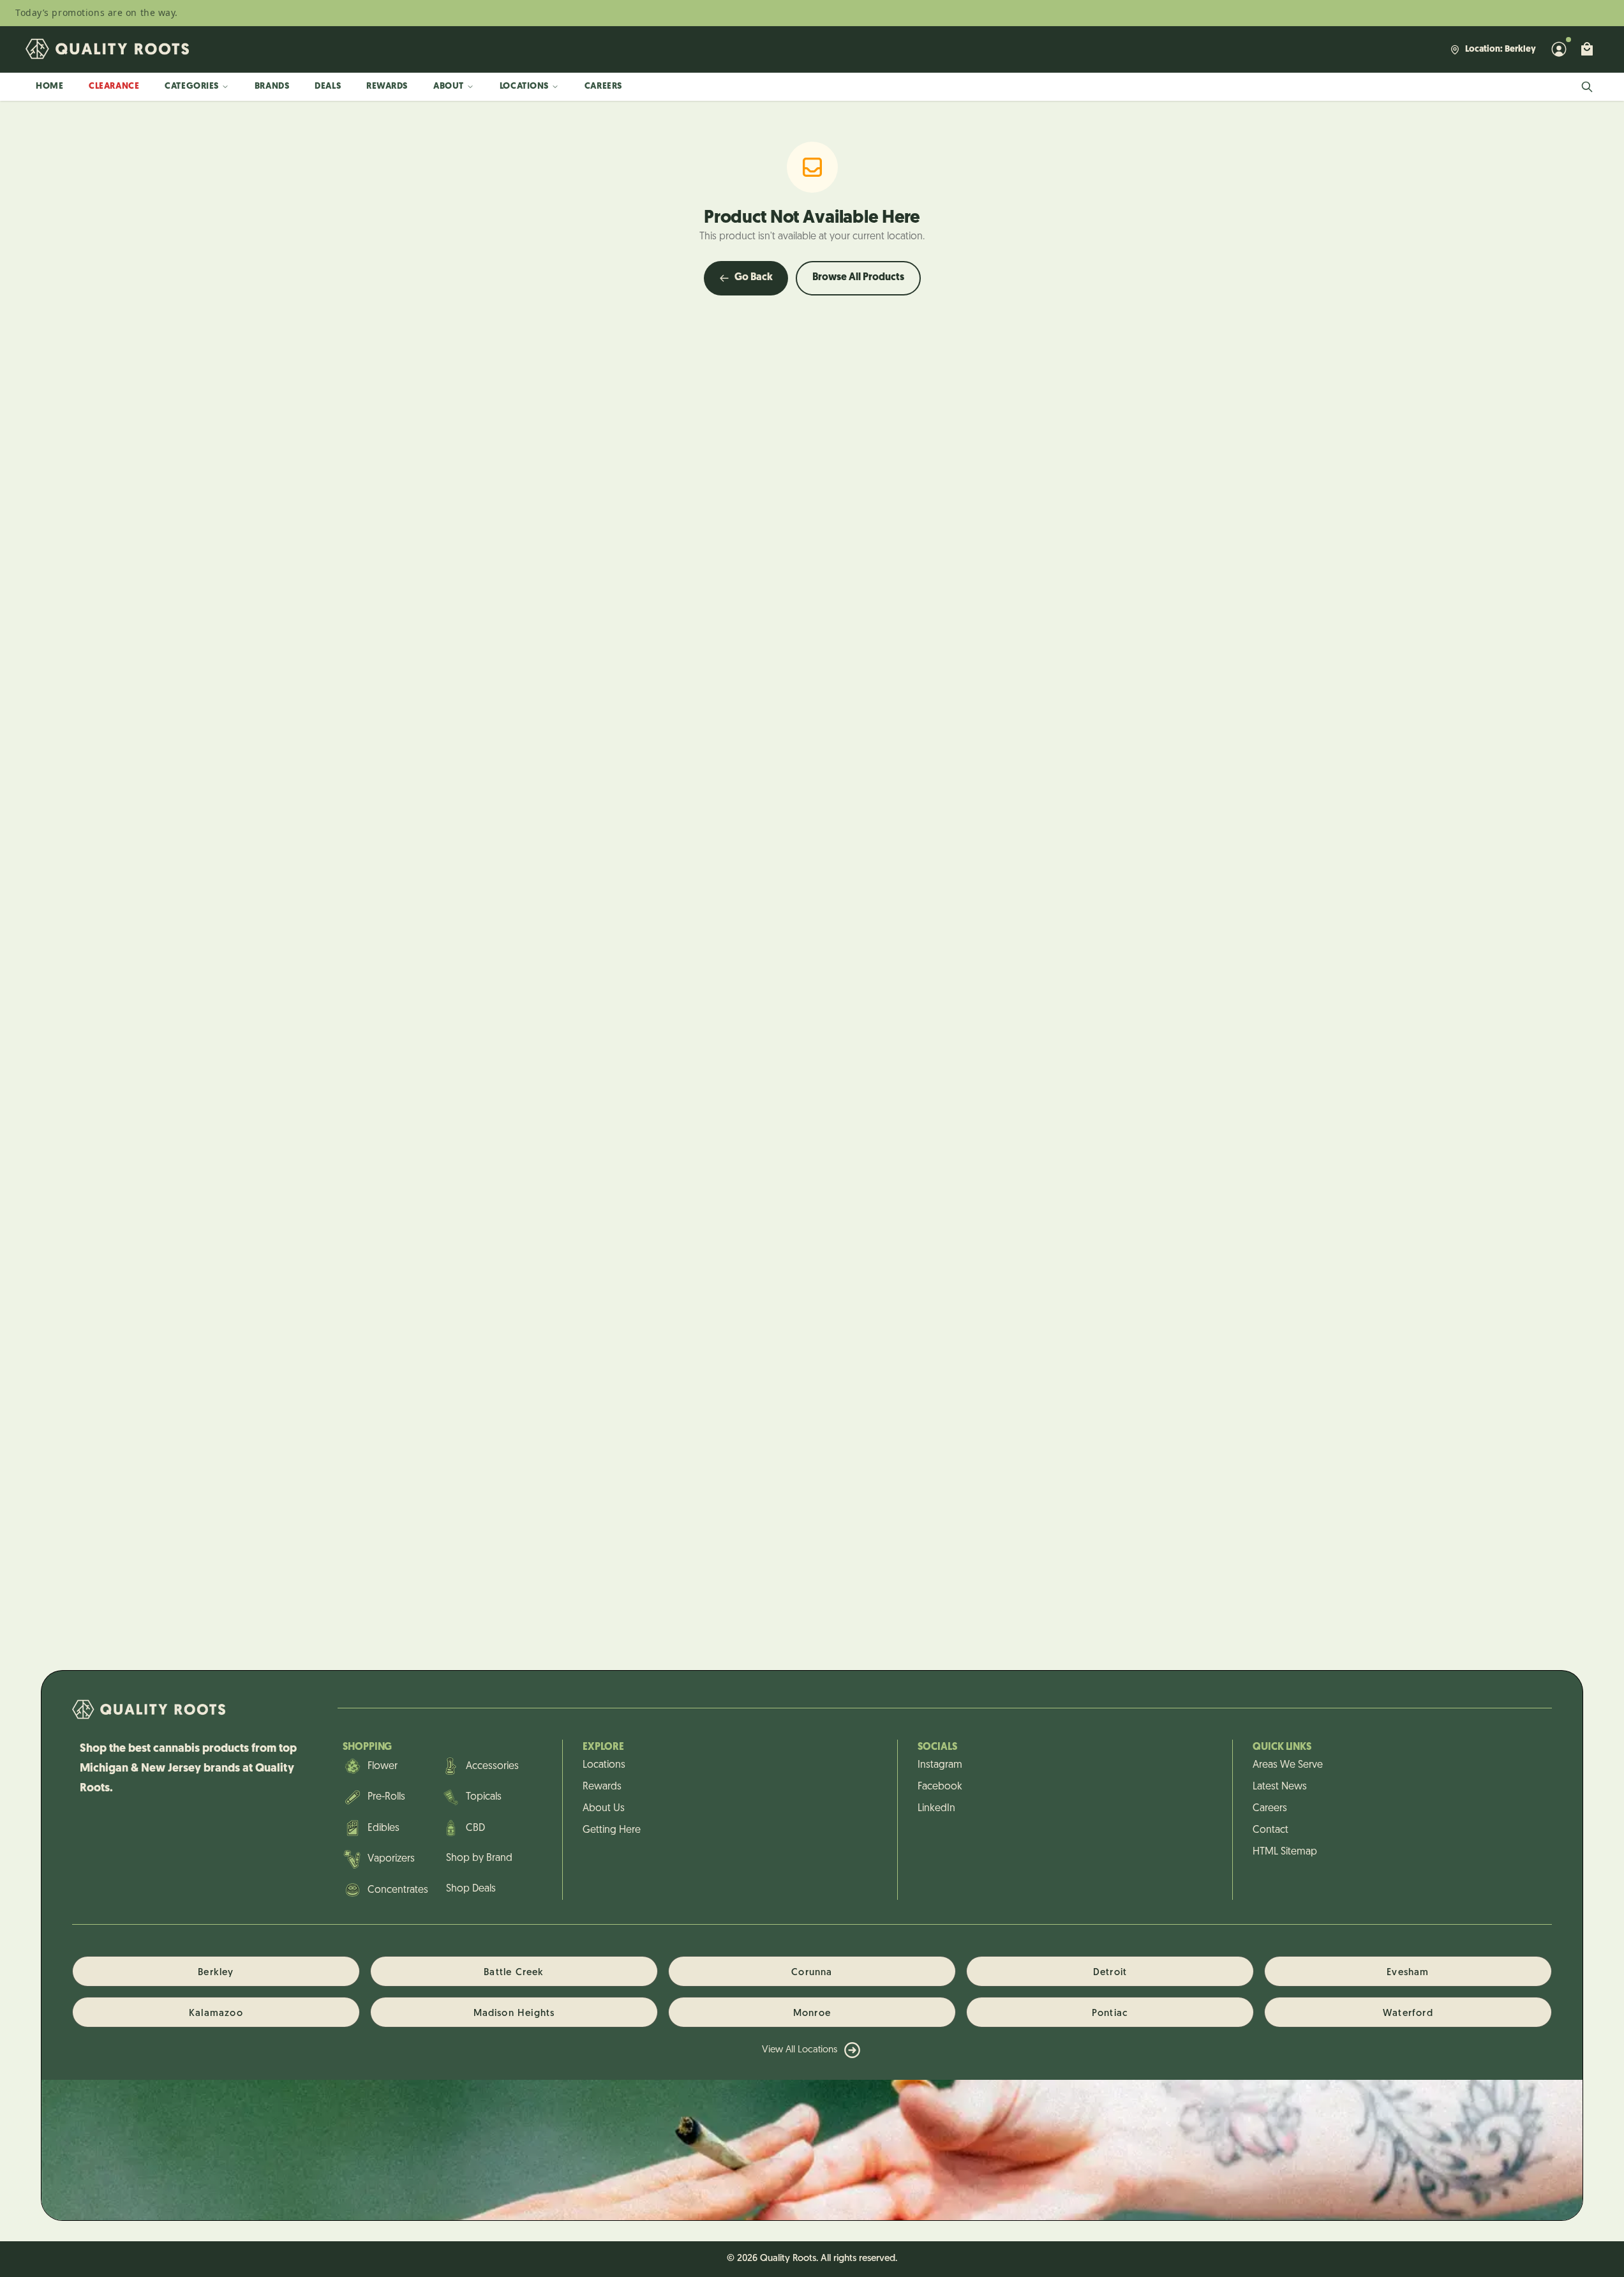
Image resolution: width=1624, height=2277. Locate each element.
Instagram (940, 1765)
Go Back (754, 278)
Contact (1270, 1830)
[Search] (1587, 87)
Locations (524, 86)
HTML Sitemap (1285, 1852)
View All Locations (800, 2050)
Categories (192, 86)
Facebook (940, 1787)
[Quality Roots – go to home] (107, 49)
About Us (604, 1809)
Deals (328, 86)
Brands (272, 86)
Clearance (114, 86)
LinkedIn (936, 1809)
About (449, 86)
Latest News (1280, 1787)
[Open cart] (1587, 49)
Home (49, 86)
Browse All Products (858, 278)
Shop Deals (471, 1889)
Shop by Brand (479, 1858)
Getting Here (612, 1830)
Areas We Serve (1288, 1765)
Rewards (387, 86)
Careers (603, 86)
